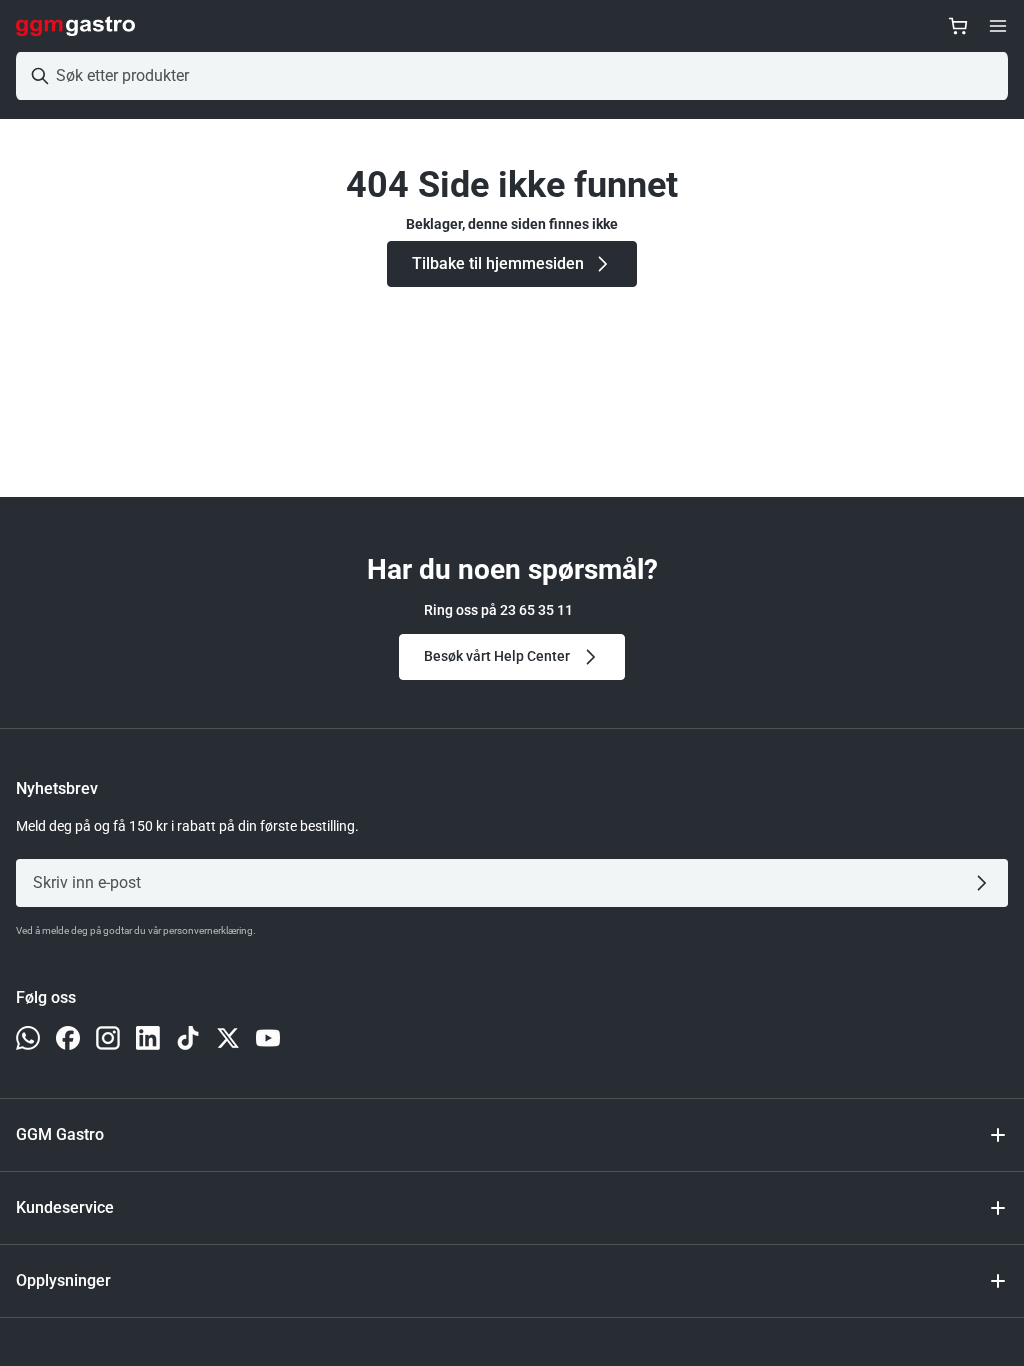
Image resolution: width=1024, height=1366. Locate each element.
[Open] (998, 26)
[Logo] (75, 26)
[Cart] (958, 26)
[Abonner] (985, 883)
